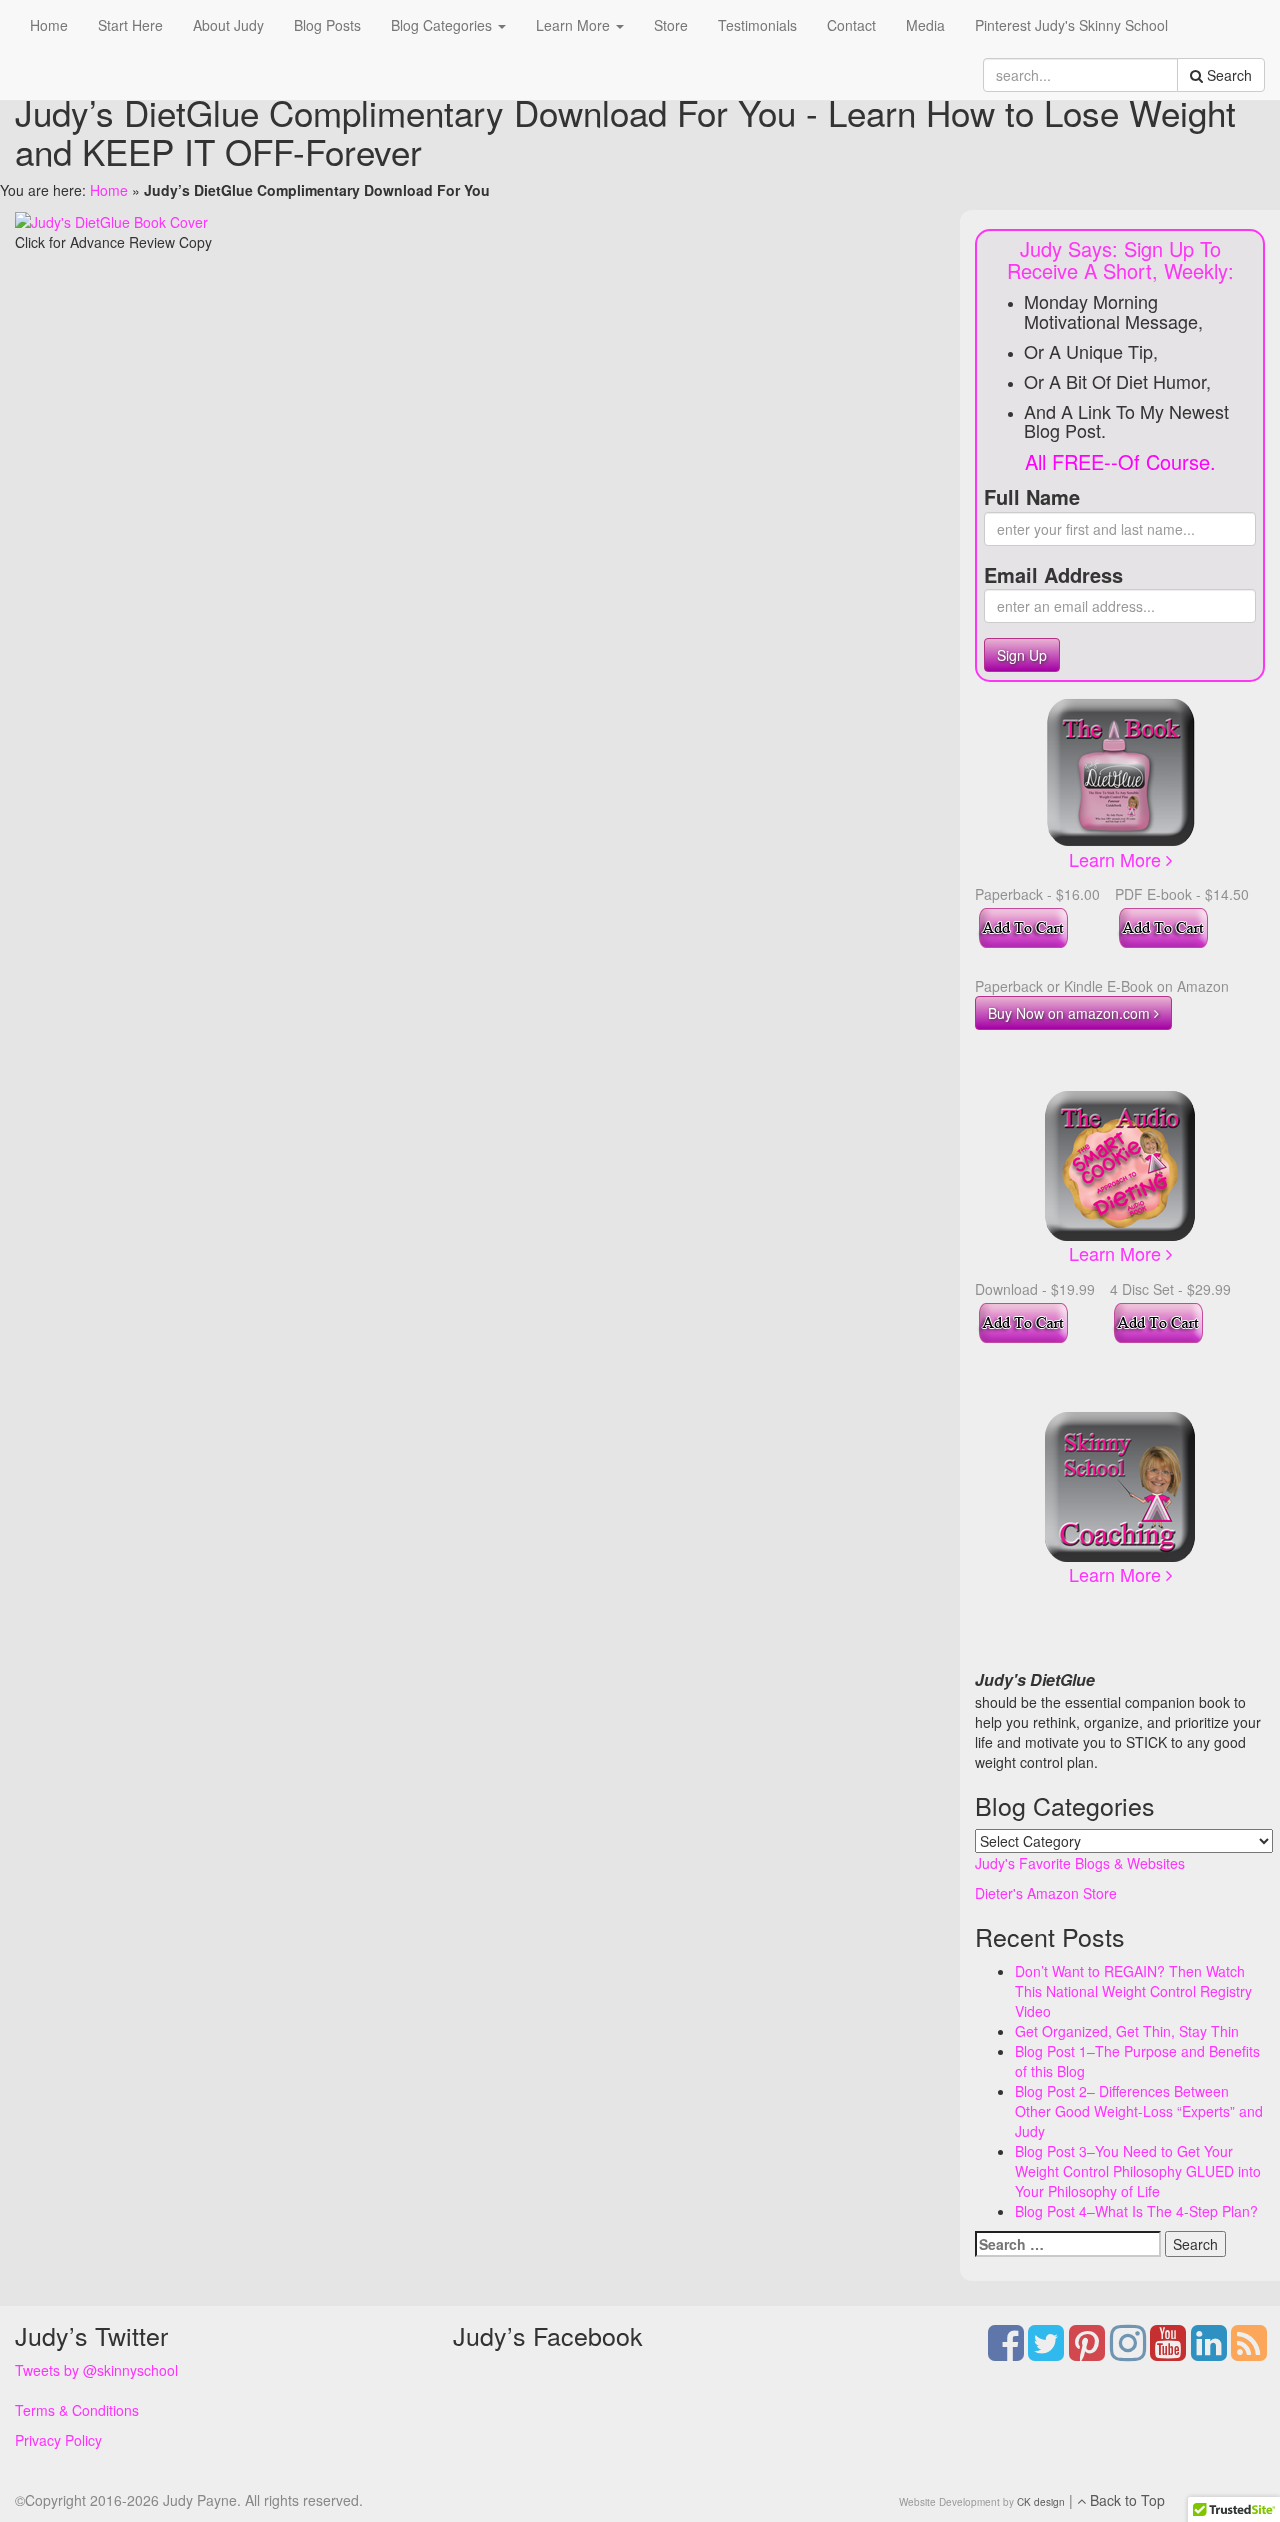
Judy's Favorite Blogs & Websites (1080, 1863)
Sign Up (1022, 655)
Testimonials (757, 25)
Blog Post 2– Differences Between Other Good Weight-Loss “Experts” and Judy (1139, 2111)
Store (671, 25)
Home (49, 25)
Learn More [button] (575, 25)
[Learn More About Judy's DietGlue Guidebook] (1120, 769)
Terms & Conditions (77, 2410)
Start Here (130, 25)
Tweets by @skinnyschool (96, 2370)
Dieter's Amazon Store (1046, 1893)
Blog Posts (327, 25)
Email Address (1053, 575)
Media (925, 25)
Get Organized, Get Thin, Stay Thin (1127, 2031)
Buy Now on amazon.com (1071, 1013)
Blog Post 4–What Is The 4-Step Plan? (1136, 2211)
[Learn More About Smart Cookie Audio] (1120, 1164)
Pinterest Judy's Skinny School (1071, 25)
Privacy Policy (58, 2440)
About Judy (228, 25)
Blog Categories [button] (443, 25)
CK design (1041, 2502)
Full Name (1032, 497)
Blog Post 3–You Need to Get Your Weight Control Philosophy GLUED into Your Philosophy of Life (1138, 2171)
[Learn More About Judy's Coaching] (1120, 1485)
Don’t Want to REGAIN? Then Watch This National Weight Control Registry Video (1133, 1991)
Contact (851, 25)
